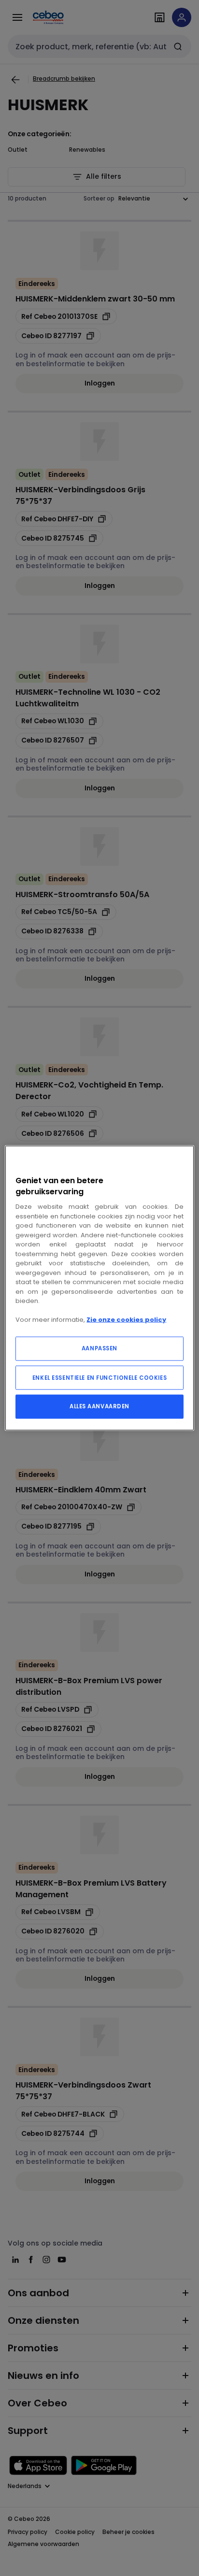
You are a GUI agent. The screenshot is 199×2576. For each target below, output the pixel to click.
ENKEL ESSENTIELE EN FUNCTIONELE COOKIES (99, 1377)
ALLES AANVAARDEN (99, 1406)
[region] (99, 1288)
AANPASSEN (99, 1348)
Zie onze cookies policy (126, 1320)
